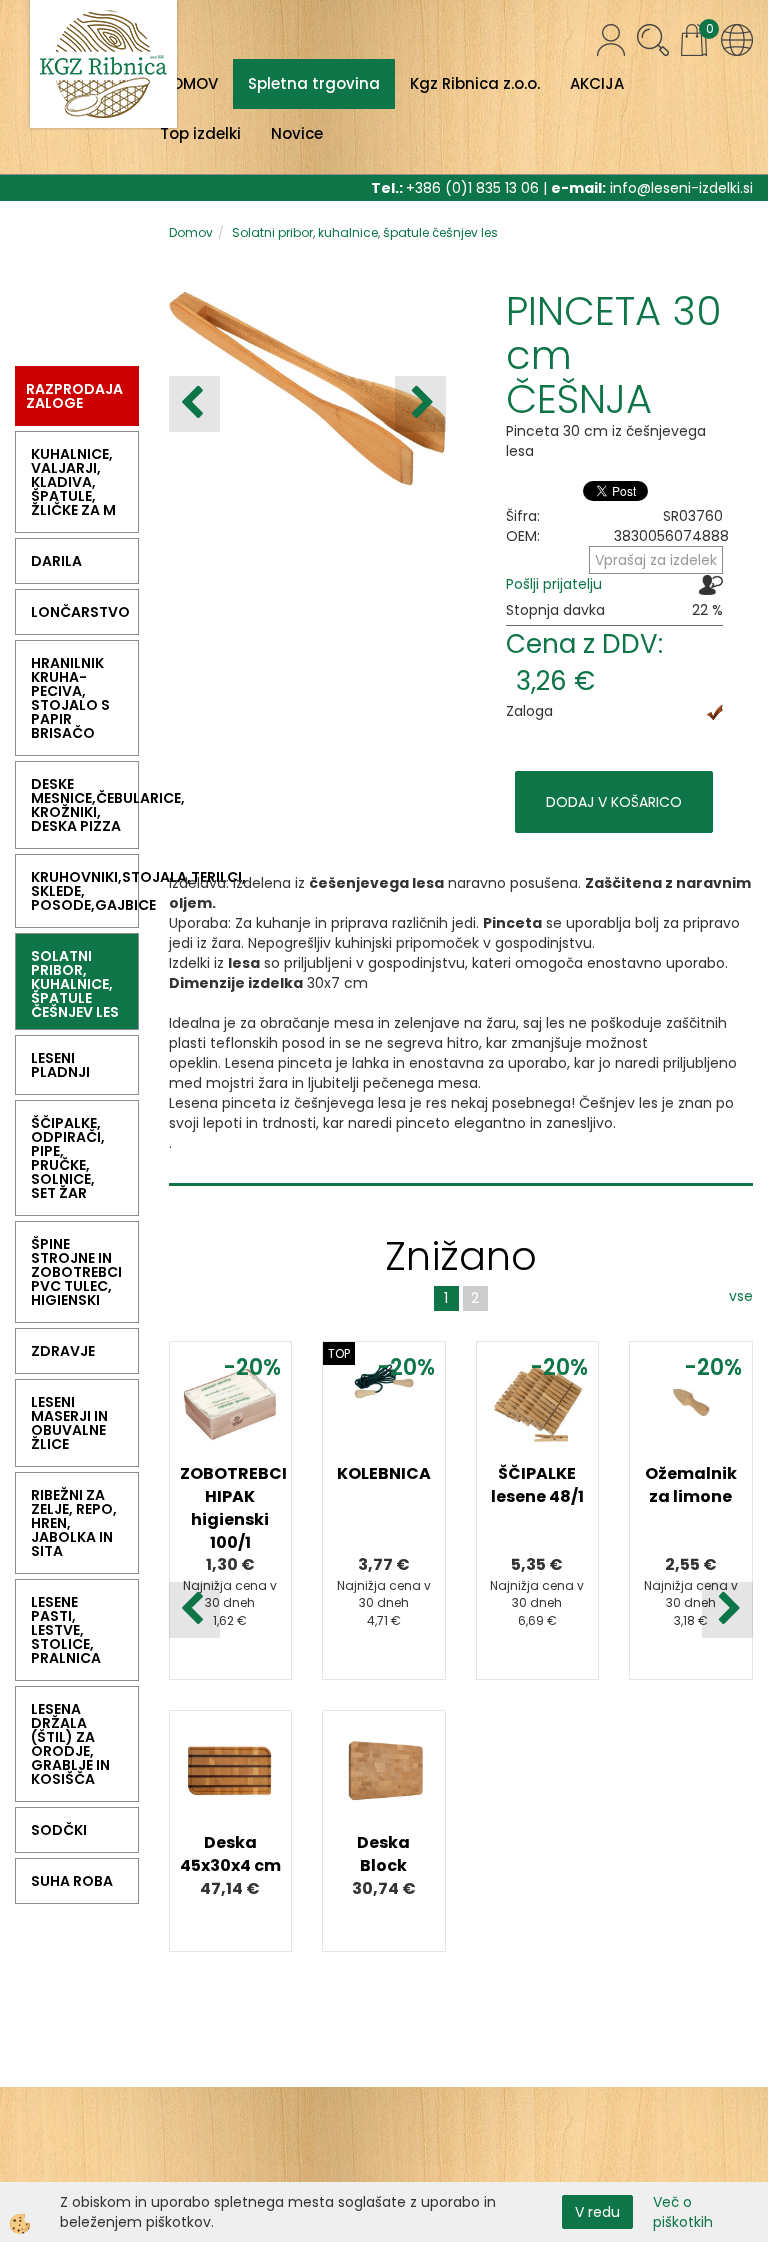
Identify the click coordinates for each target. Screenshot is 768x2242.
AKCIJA (597, 83)
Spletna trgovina (314, 83)
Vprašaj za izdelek (656, 560)
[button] (420, 404)
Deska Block (383, 1854)
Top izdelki (200, 133)
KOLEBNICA (384, 1473)
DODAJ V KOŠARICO (614, 802)
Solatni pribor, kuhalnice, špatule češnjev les (365, 232)
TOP (339, 1353)
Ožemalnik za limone (691, 1485)
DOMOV (189, 83)
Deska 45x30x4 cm (230, 1854)
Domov (191, 232)
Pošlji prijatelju (554, 584)
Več (230, 1462)
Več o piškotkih (683, 2212)
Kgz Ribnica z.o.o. (475, 83)
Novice (297, 133)
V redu (597, 2212)
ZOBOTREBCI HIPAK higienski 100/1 (231, 1508)
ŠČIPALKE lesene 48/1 (537, 1485)
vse (741, 1296)
